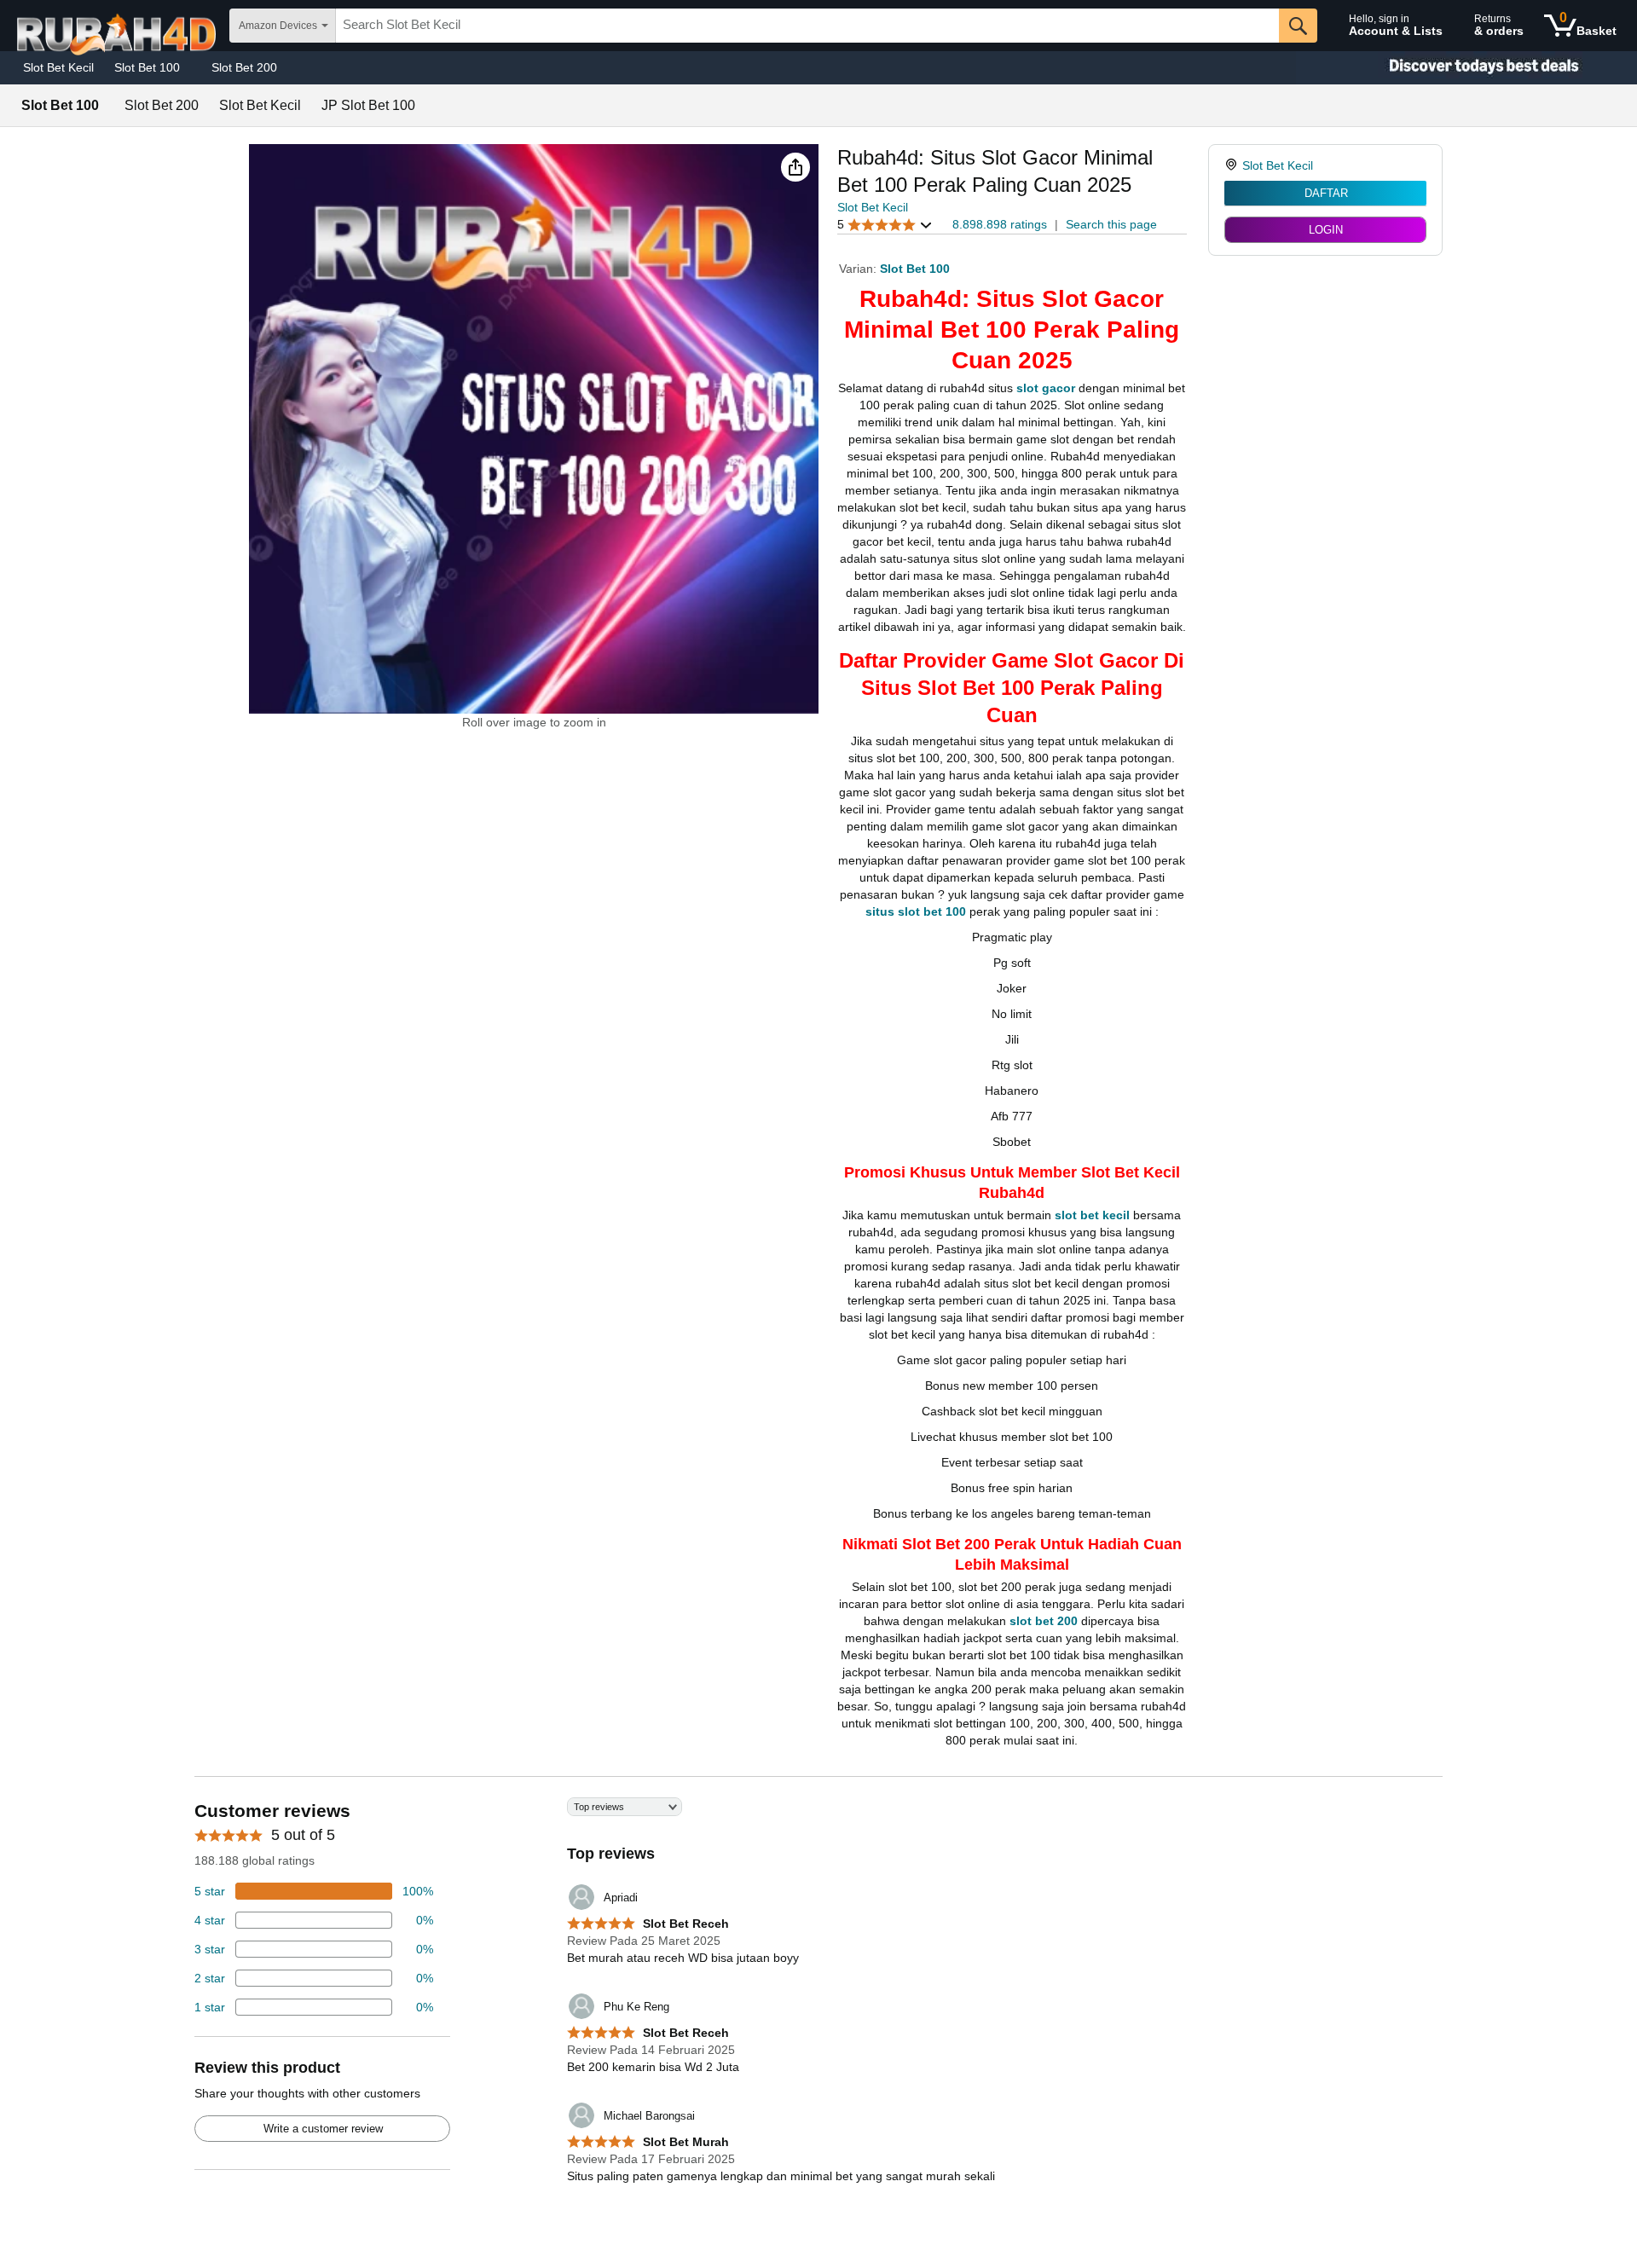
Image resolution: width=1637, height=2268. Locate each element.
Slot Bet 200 (244, 67)
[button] (795, 167)
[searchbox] (807, 26)
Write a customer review (323, 2129)
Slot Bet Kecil (58, 67)
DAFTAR (1326, 193)
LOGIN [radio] (1326, 230)
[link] (1233, 165)
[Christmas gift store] (1466, 68)
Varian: (859, 269)
